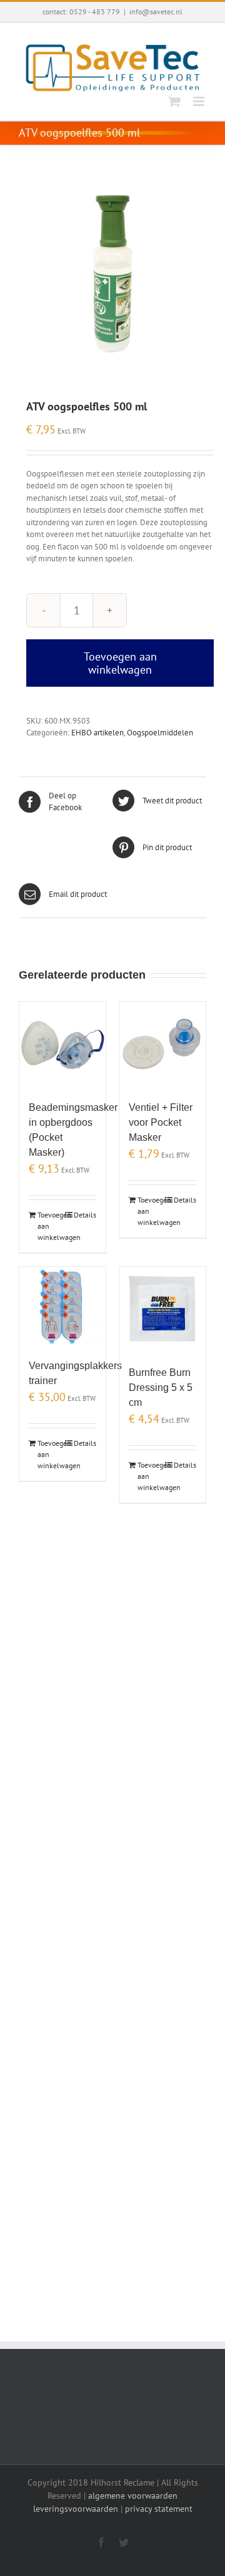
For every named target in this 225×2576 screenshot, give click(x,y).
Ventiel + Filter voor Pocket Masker (161, 1122)
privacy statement (159, 2509)
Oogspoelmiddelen (160, 733)
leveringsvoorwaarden (76, 2509)
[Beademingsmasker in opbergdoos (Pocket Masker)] (62, 1045)
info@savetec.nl (156, 12)
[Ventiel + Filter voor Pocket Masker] (162, 1045)
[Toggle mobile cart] (174, 101)
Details (85, 1215)
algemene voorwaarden (133, 2496)
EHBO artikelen (97, 733)
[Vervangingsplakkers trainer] (62, 1306)
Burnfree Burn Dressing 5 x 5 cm (161, 1387)
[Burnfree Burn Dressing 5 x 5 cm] (162, 1310)
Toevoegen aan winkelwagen (120, 663)
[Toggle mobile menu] (200, 101)
